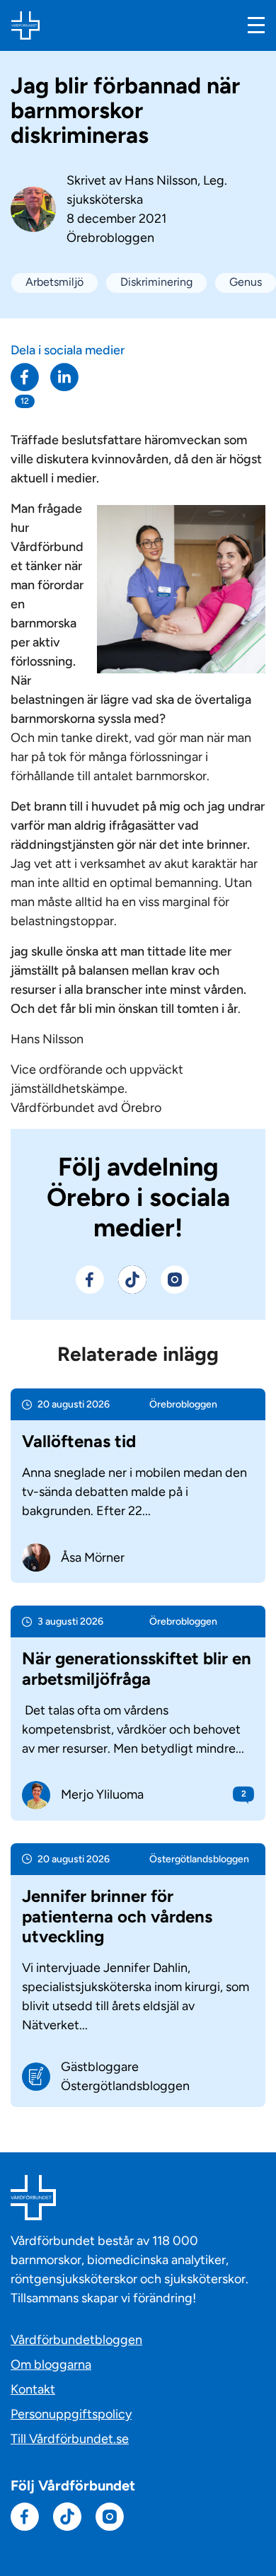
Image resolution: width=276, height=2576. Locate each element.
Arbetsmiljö (54, 282)
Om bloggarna (51, 2365)
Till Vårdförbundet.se (70, 2439)
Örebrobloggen (110, 238)
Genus (246, 282)
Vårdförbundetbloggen (76, 2340)
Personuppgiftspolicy (71, 2414)
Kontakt (33, 2389)
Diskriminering (156, 282)
